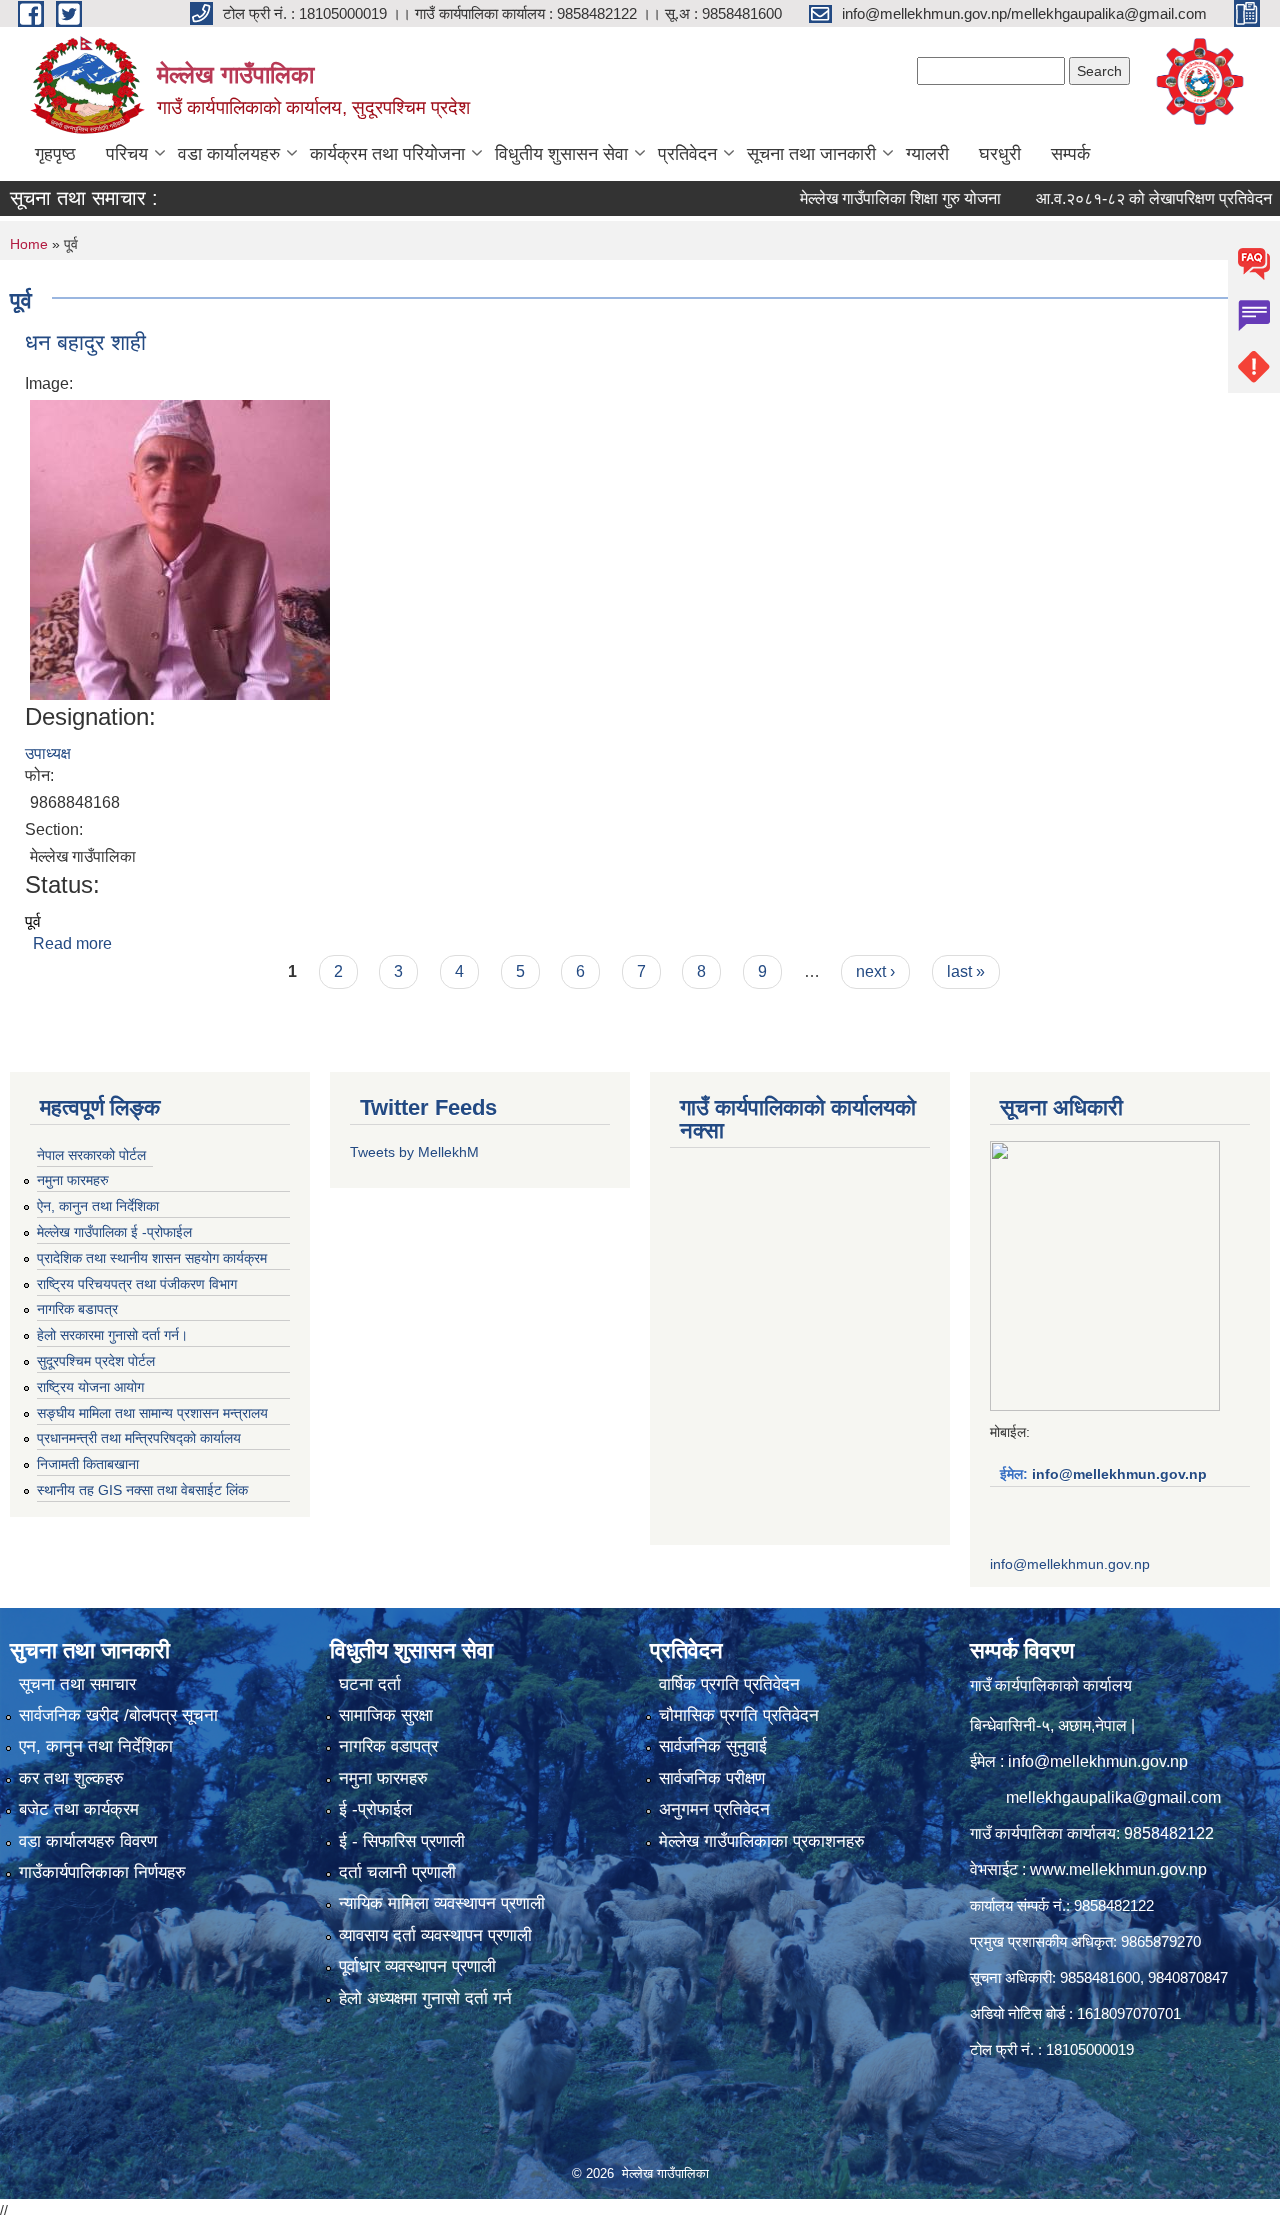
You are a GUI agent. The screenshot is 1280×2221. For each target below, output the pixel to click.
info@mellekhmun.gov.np (1119, 1474)
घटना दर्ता (370, 1684)
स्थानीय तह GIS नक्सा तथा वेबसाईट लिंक (142, 1490)
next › (875, 971)
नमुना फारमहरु (73, 1180)
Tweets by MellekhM (414, 1152)
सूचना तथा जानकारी (811, 154)
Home (29, 244)
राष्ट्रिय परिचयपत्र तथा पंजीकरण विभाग (137, 1284)
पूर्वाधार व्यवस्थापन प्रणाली (417, 1966)
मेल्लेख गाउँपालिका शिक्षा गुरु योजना (861, 198)
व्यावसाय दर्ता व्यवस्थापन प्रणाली (435, 1935)
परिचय (127, 154)
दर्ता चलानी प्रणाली (397, 1872)
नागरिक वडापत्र (388, 1746)
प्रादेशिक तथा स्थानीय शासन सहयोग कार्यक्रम (152, 1258)
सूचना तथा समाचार (77, 1684)
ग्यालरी (927, 154)
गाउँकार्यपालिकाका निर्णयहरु (102, 1872)
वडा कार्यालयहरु (229, 154)
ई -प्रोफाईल (375, 1809)
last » (966, 971)
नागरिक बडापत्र (77, 1309)
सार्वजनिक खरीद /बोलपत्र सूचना (118, 1715)
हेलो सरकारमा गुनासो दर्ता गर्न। (112, 1335)
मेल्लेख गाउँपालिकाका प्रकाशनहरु (762, 1841)
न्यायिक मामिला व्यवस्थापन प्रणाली (442, 1903)
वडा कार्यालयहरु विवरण (88, 1841)
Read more (72, 943)
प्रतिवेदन (687, 154)
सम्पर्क (1070, 154)
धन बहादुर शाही (85, 342)
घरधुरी (1000, 154)
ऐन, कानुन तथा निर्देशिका (98, 1206)
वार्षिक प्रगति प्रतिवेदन (729, 1684)
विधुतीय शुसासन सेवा (561, 154)
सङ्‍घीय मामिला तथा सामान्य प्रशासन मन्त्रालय (152, 1413)
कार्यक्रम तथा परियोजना (387, 154)
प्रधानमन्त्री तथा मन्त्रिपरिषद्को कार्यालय (139, 1438)
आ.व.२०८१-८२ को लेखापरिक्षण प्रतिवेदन (1115, 198)
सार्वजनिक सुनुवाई (713, 1746)
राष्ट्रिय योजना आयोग (90, 1387)
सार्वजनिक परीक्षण (712, 1778)
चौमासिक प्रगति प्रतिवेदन (739, 1715)
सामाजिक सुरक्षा (386, 1715)
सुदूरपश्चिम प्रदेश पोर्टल (96, 1361)
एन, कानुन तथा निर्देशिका (96, 1746)
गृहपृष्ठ (55, 154)
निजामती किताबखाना (88, 1464)
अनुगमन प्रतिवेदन (714, 1809)
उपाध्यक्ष (48, 753)
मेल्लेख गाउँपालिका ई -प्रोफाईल (114, 1232)
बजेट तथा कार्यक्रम (79, 1809)
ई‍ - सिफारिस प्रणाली (402, 1841)
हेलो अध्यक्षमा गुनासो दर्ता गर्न (425, 1998)
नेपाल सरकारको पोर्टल (91, 1155)
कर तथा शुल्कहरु (71, 1778)
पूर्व (33, 921)
